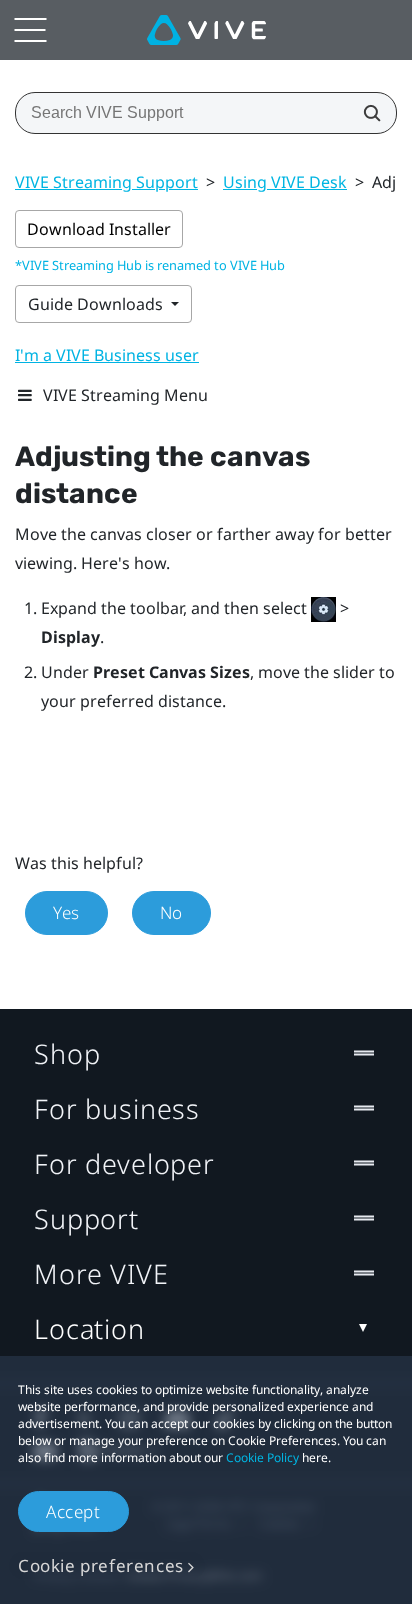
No (171, 912)
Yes (66, 912)
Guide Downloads (97, 304)
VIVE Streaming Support (106, 182)
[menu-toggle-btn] (30, 30)
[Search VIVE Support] (366, 113)
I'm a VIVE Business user (107, 355)
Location (89, 1328)
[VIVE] (206, 30)
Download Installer (99, 229)
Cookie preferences (101, 1565)
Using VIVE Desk (285, 182)
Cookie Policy (262, 1457)
